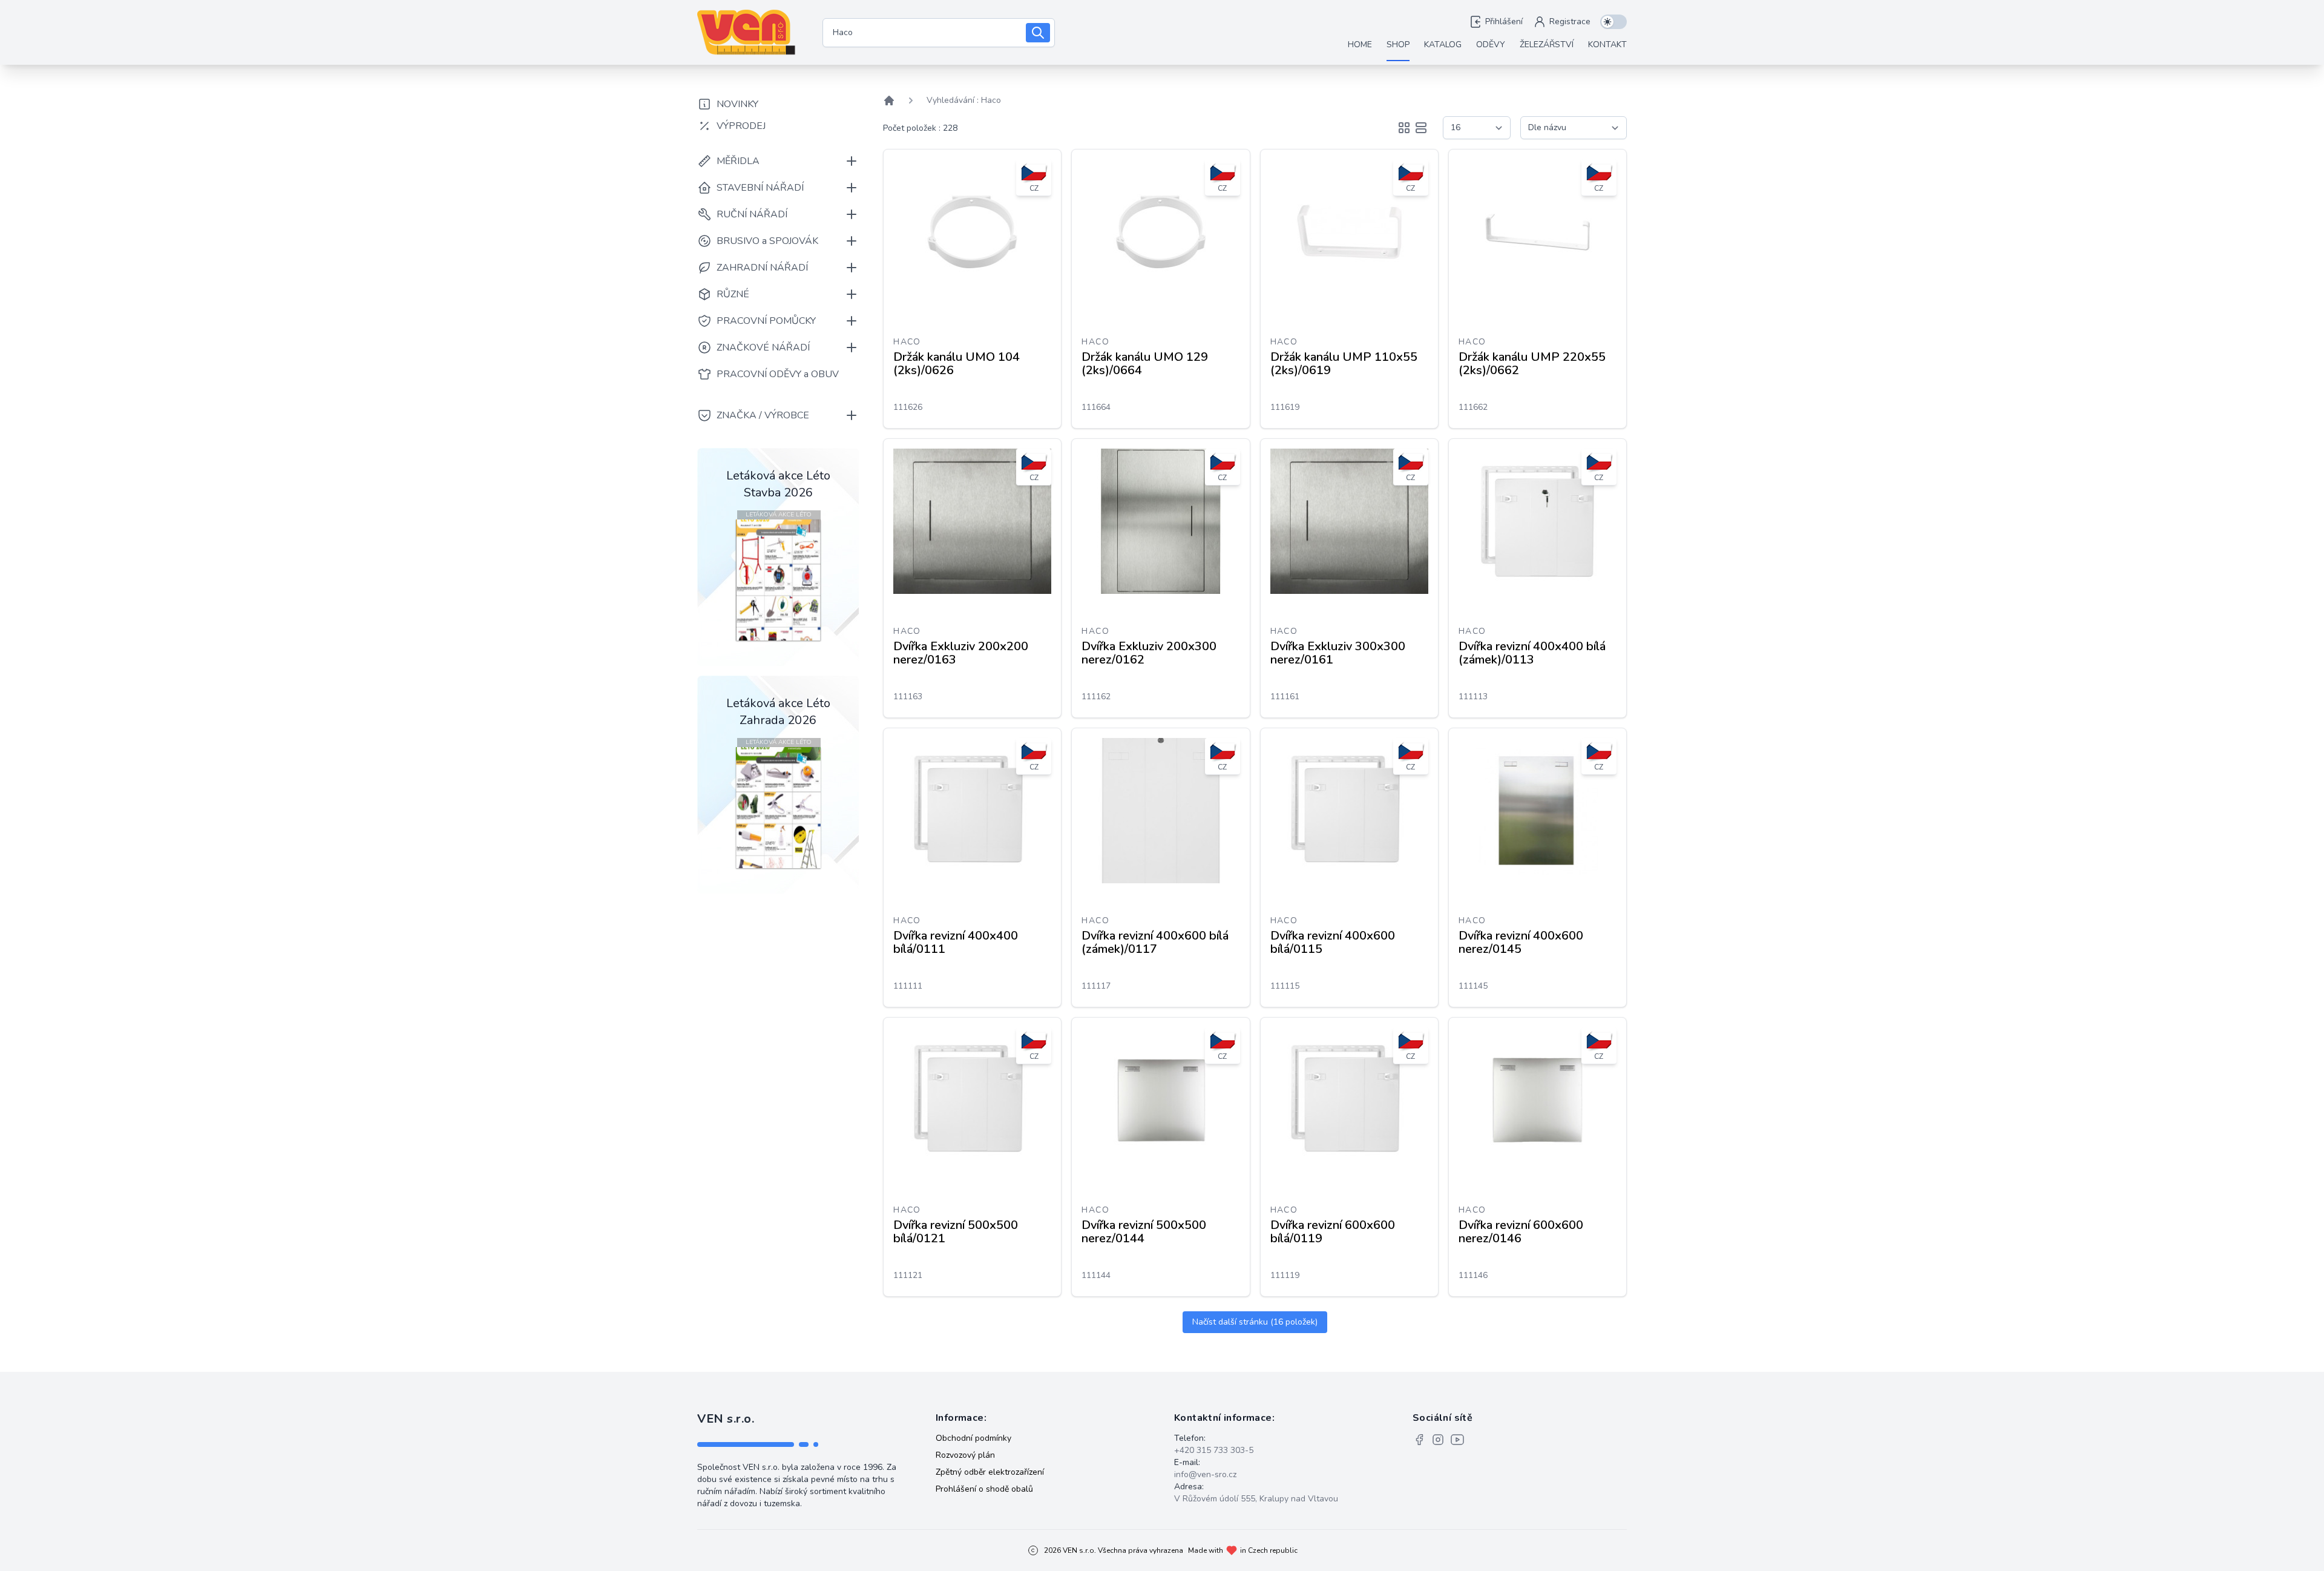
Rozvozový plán (965, 1455)
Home (1360, 44)
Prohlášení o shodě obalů (984, 1489)
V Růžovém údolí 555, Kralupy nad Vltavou (1256, 1499)
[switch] (1613, 22)
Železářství (1547, 44)
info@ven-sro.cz (1205, 1474)
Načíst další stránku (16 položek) (1255, 1322)
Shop (1398, 44)
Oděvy (1491, 44)
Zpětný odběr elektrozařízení (990, 1472)
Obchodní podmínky (973, 1438)
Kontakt (1607, 44)
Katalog (1443, 44)
